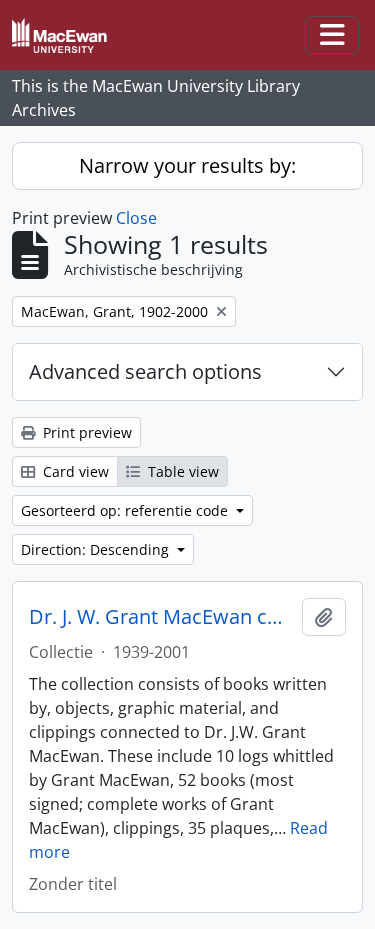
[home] (67, 35)
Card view (74, 471)
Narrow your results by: (187, 165)
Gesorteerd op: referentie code (126, 510)
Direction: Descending (97, 549)
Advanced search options (145, 371)
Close (136, 218)
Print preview (85, 432)
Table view (181, 471)
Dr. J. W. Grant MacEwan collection (161, 617)
